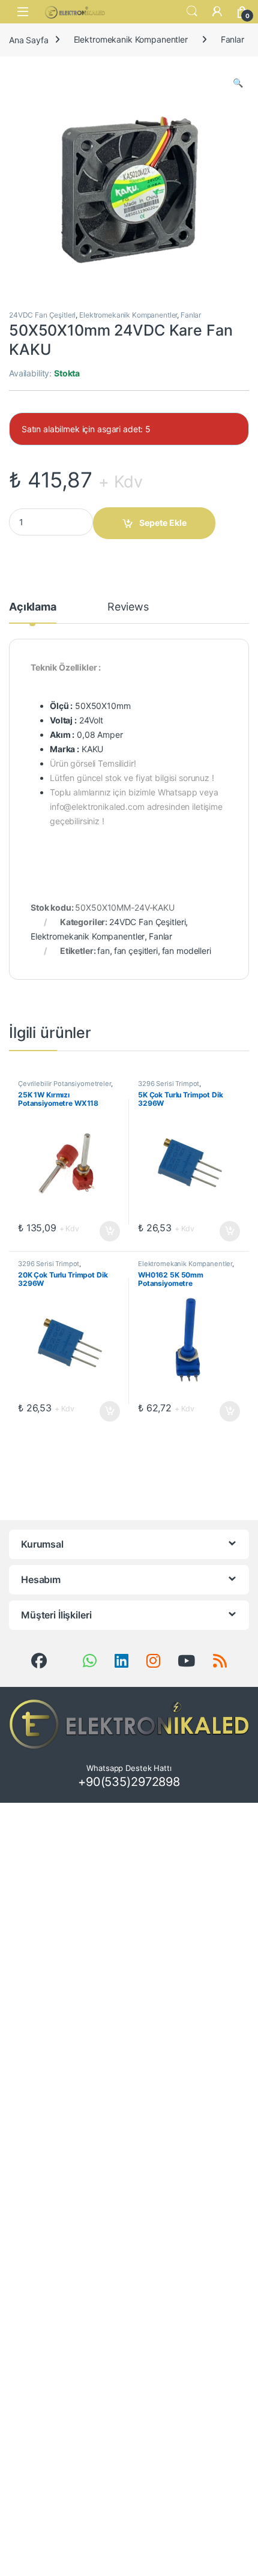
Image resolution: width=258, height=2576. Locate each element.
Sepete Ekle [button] (106, 1231)
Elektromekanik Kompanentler (131, 39)
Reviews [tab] (128, 607)
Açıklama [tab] (33, 607)
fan (103, 951)
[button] (238, 83)
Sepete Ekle (163, 523)
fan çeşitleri (136, 951)
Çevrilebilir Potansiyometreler (64, 1084)
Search (192, 11)
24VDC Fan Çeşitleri (42, 315)
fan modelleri (187, 951)
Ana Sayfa (29, 39)
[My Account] (217, 11)
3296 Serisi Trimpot (169, 1084)
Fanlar (232, 39)
